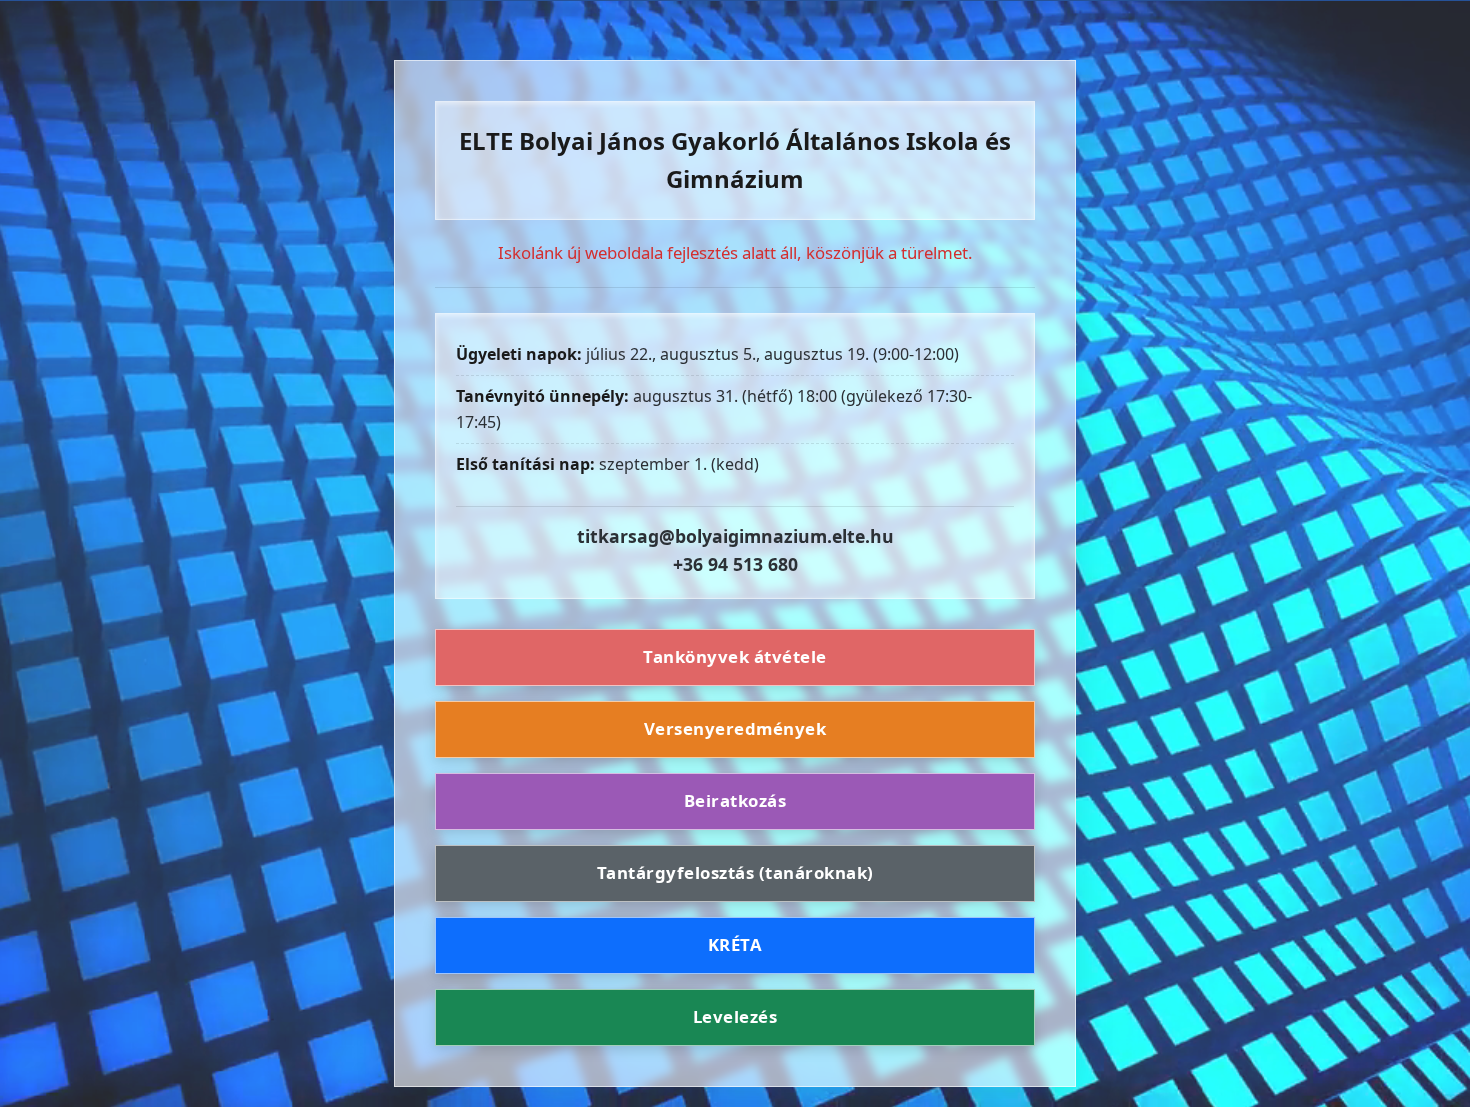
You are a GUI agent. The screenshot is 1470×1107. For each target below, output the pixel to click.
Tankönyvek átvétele (735, 657)
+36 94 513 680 (735, 564)
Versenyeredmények (735, 728)
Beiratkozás (735, 800)
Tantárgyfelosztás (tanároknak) (735, 872)
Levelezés (735, 1016)
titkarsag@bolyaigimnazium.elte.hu (735, 536)
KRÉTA (735, 944)
